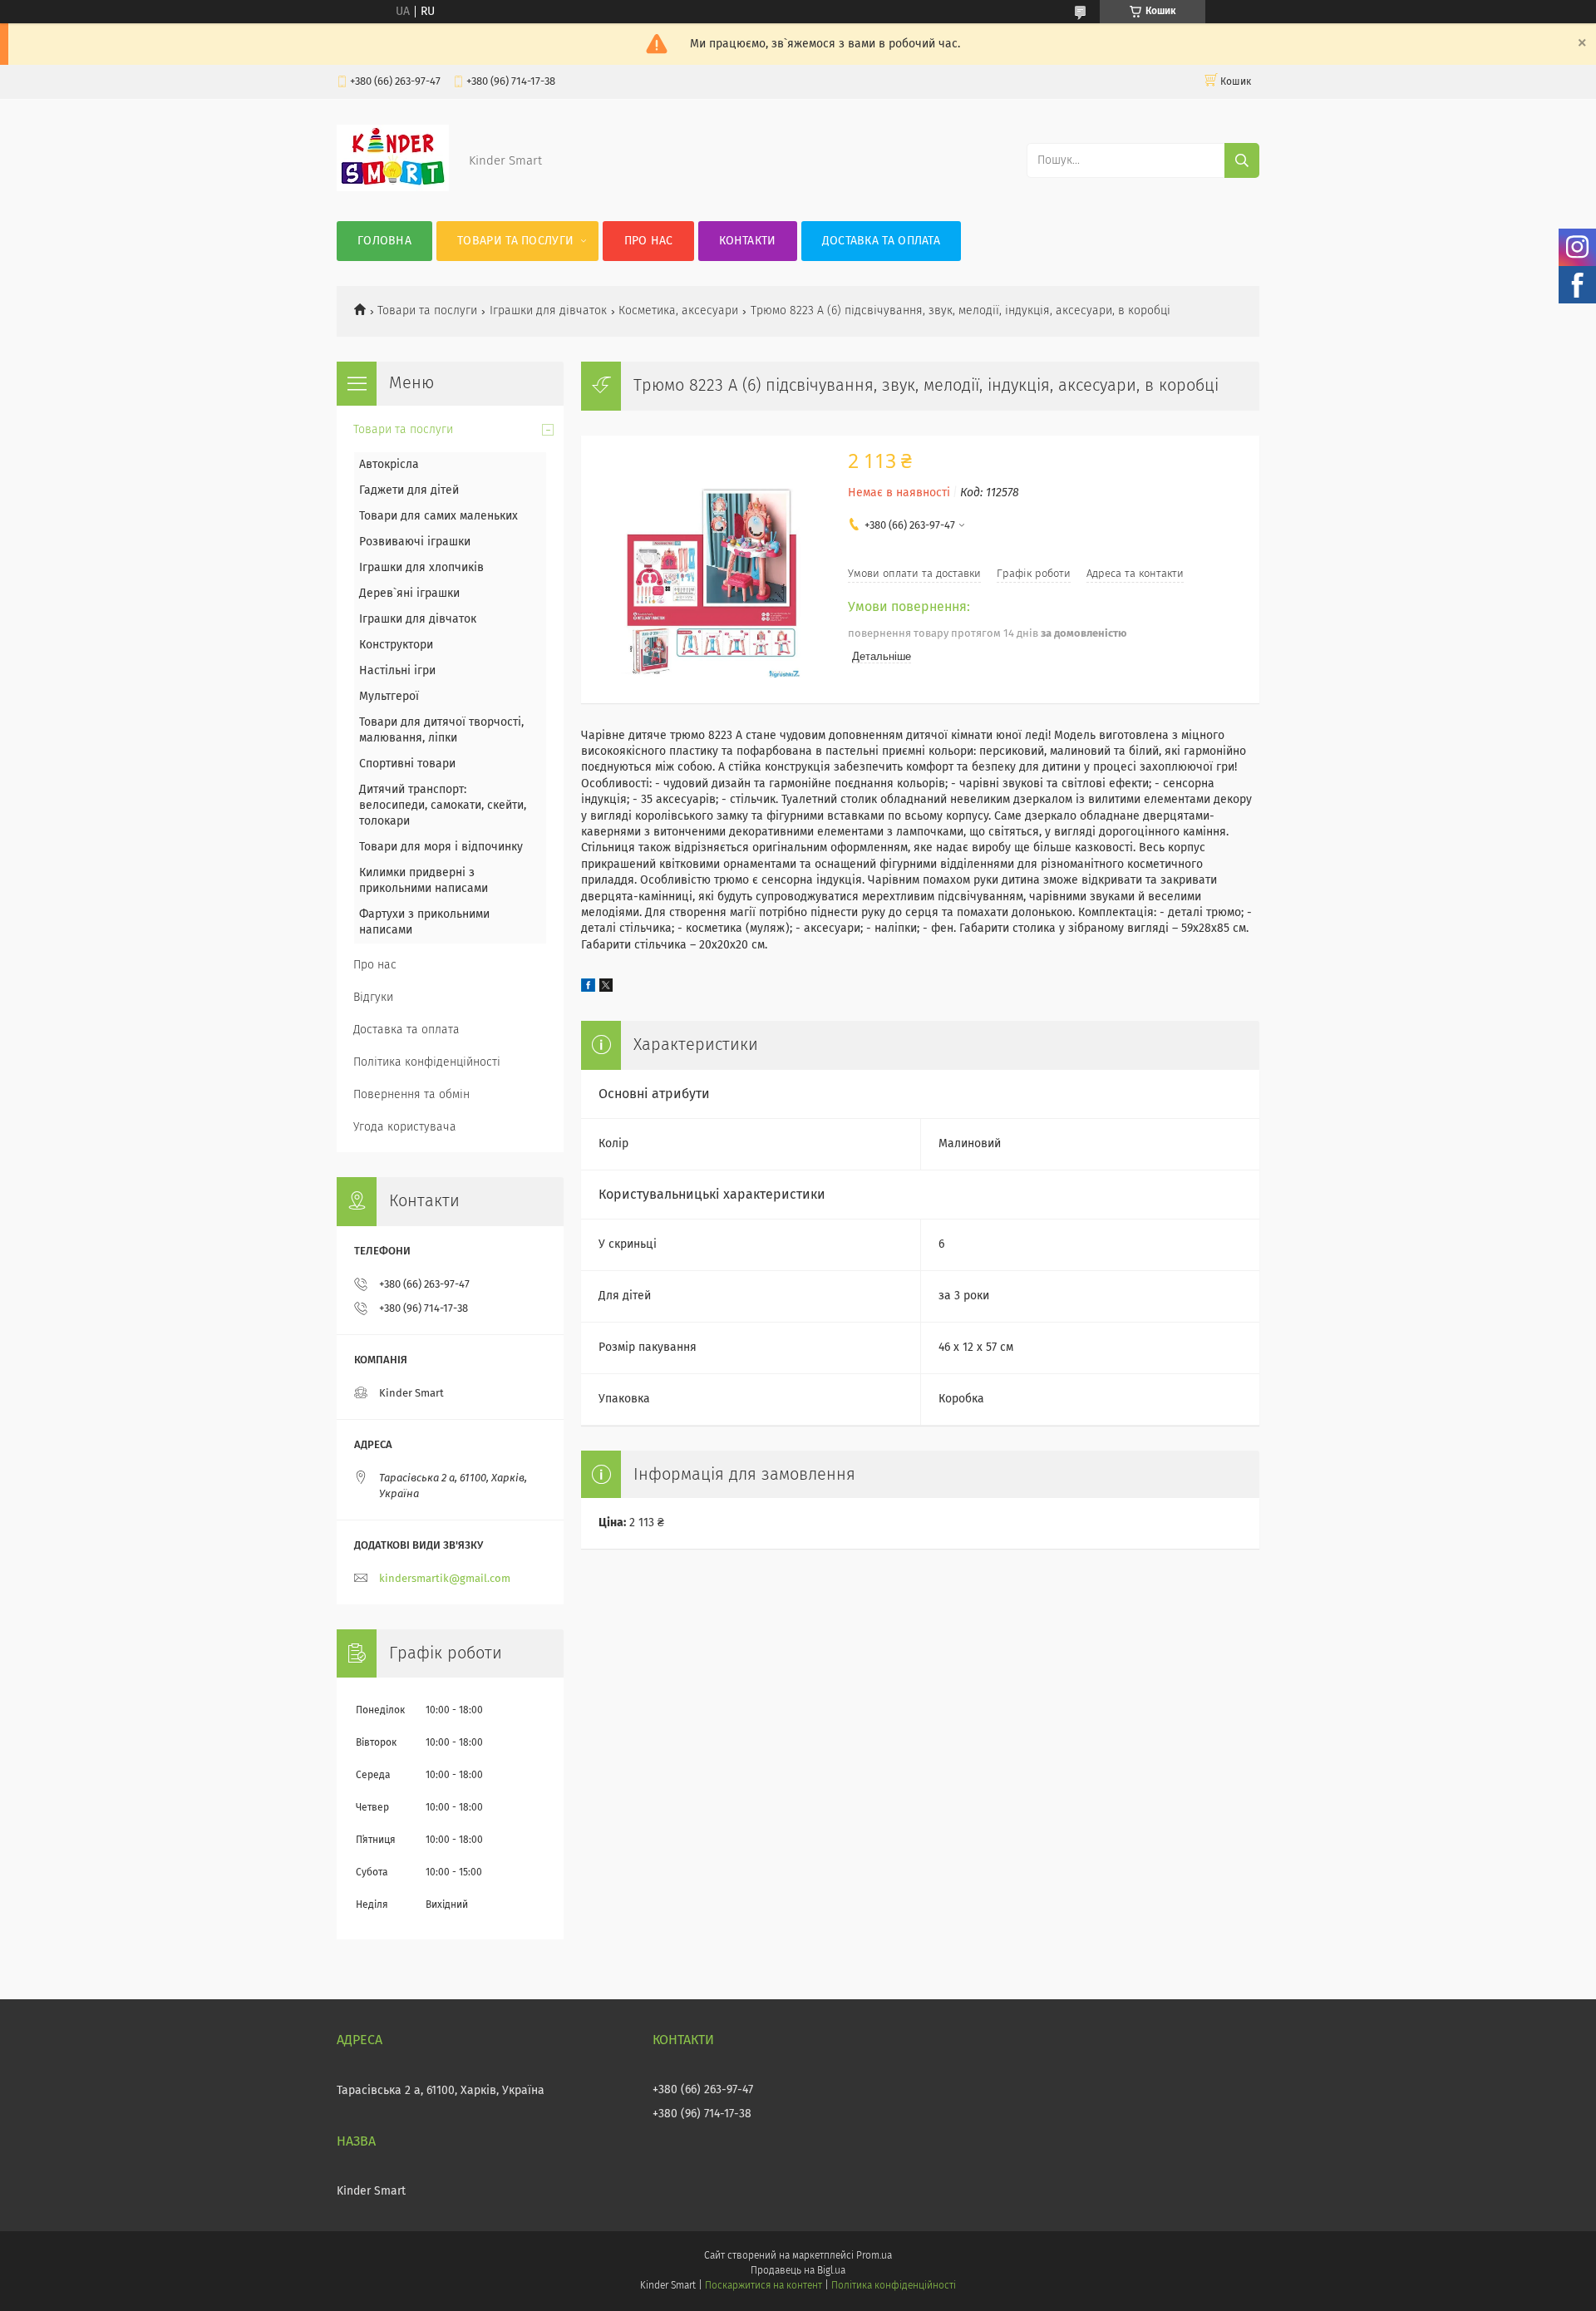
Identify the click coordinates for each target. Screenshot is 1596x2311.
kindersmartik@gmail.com (445, 1579)
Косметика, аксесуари (678, 311)
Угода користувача (405, 1127)
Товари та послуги (515, 241)
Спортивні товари (407, 764)
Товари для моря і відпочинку (441, 847)
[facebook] (588, 988)
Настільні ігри (397, 671)
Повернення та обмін (411, 1095)
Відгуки (373, 998)
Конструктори (396, 645)
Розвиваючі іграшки (415, 542)
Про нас (649, 241)
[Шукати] (1242, 160)
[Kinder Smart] (393, 188)
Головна (384, 241)
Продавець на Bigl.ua (798, 2271)
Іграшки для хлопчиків (421, 568)
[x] (606, 988)
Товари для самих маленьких (438, 516)
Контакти (747, 241)
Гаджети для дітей (409, 490)
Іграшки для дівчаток (548, 311)
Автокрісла (389, 465)
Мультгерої (389, 697)
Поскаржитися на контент (764, 2286)
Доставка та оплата (881, 241)
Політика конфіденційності (427, 1062)
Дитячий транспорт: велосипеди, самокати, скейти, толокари (443, 806)
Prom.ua (874, 2256)
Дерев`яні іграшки (409, 594)
